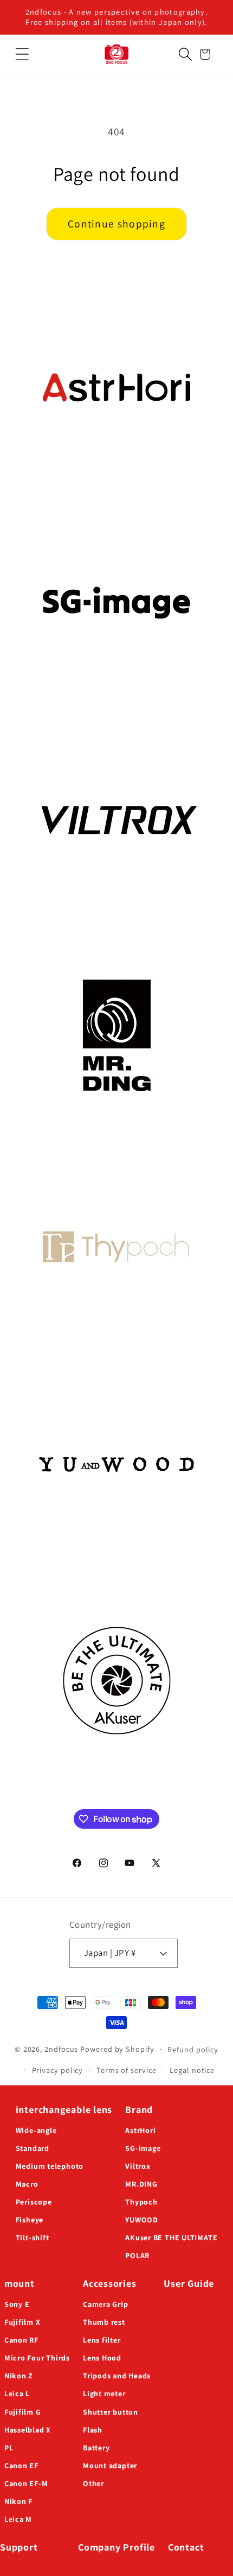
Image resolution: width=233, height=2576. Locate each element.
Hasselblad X (28, 2430)
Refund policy (193, 2049)
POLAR (137, 2255)
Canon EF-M (26, 2483)
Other (93, 2483)
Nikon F (18, 2501)
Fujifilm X (22, 2322)
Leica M (18, 2519)
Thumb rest (104, 2322)
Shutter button (111, 2412)
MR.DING (141, 2184)
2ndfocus (61, 2049)
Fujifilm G (23, 2412)
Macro (27, 2184)
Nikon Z (19, 2376)
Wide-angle (36, 2130)
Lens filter (102, 2340)
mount (20, 2283)
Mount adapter (110, 2466)
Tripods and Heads (117, 2376)
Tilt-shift (33, 2238)
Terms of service (127, 2070)
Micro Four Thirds (37, 2358)
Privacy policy (58, 2070)
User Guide (189, 2283)
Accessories (110, 2283)
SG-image (143, 2148)
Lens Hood (102, 2358)
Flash (93, 2430)
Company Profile (116, 2547)
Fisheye (30, 2220)
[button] (22, 54)
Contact (186, 2547)
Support (19, 2547)
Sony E (17, 2304)
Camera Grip (106, 2304)
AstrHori (140, 2130)
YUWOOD (142, 2220)
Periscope (34, 2202)
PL (9, 2448)
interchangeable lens (64, 2109)
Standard (33, 2148)
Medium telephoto (50, 2166)
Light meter (104, 2394)
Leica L (17, 2394)
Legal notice (192, 2070)
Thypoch (141, 2202)
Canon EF (21, 2466)
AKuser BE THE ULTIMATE (171, 2238)
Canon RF (21, 2340)
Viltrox (138, 2166)
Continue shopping (116, 224)
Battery (96, 2448)
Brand (139, 2109)
